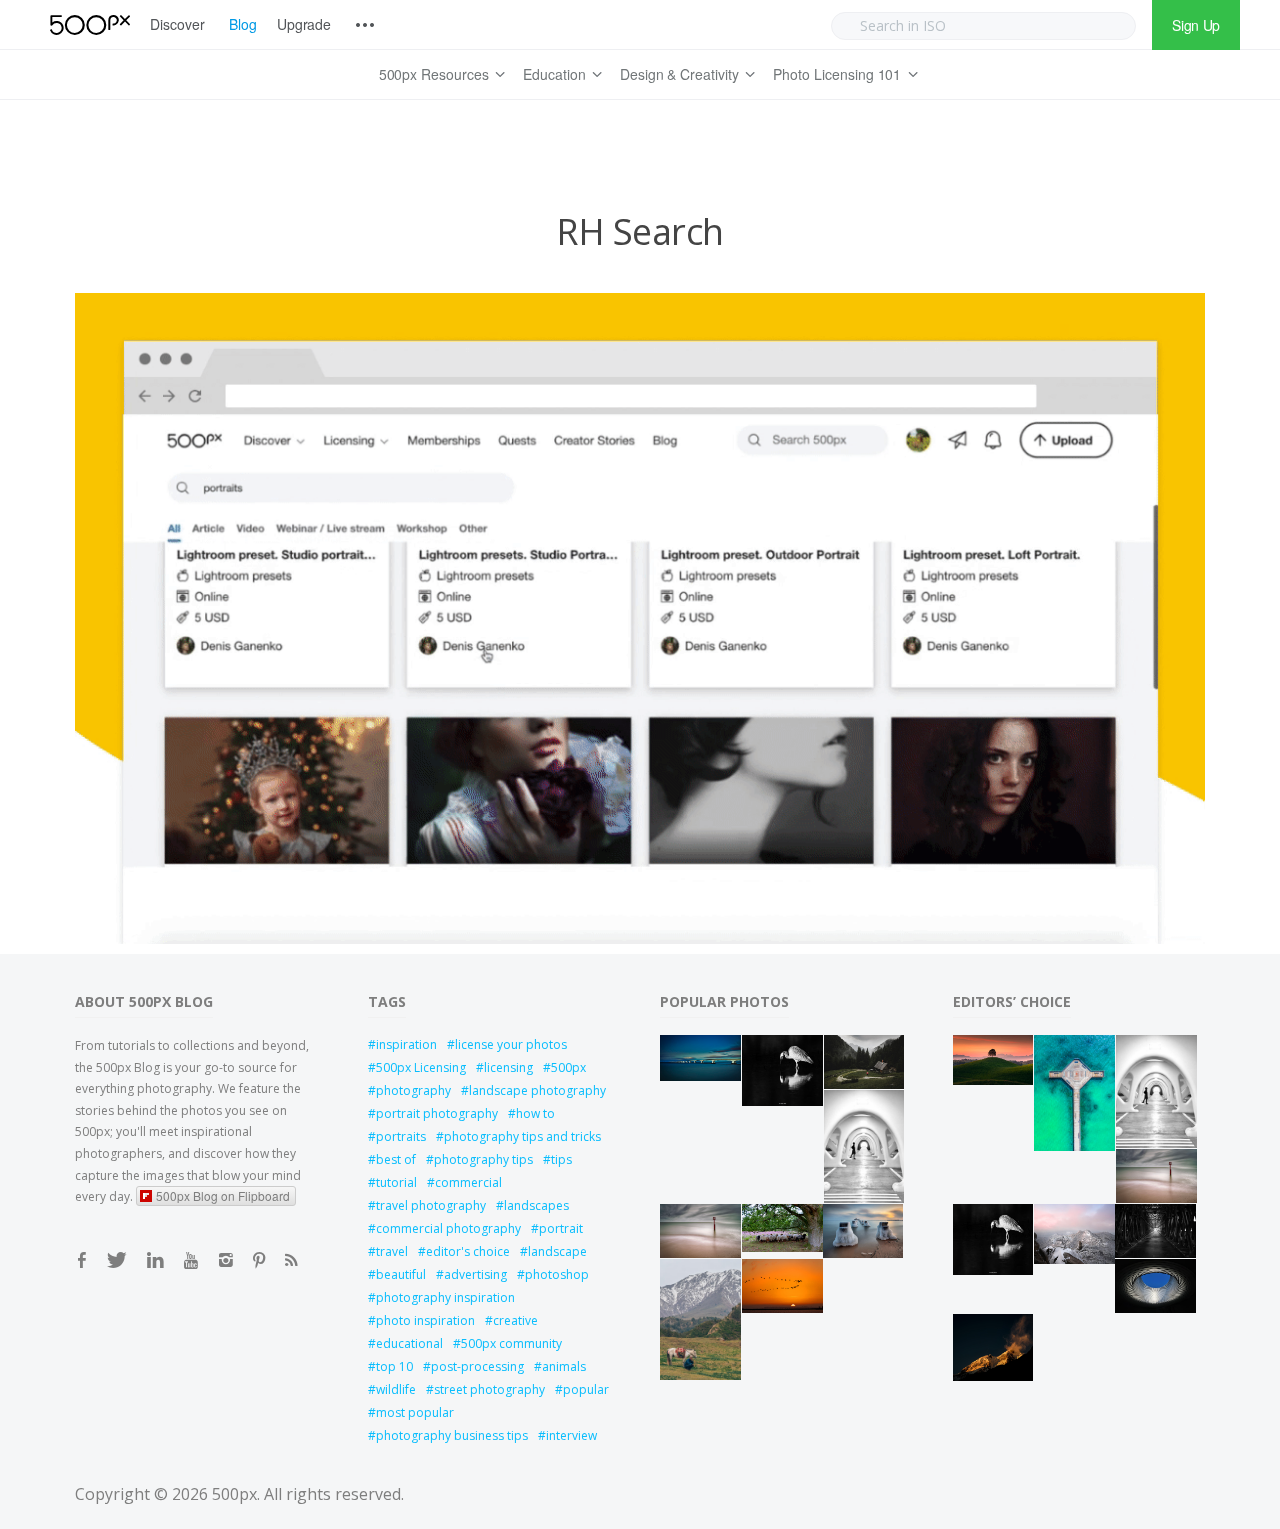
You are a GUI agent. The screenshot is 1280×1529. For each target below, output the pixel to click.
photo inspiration (425, 1320)
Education (554, 74)
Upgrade (304, 24)
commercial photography (448, 1228)
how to (535, 1113)
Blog (243, 24)
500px (568, 1067)
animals (564, 1366)
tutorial (396, 1182)
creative (515, 1320)
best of (396, 1159)
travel (392, 1251)
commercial (468, 1182)
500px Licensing (421, 1067)
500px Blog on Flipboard (223, 1195)
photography (413, 1090)
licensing (508, 1067)
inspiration (406, 1044)
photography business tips (452, 1435)
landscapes (536, 1205)
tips (561, 1159)
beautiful (401, 1274)
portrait (561, 1228)
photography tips (483, 1159)
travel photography (431, 1205)
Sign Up (1196, 25)
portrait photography (437, 1113)
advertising (475, 1274)
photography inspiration (445, 1297)
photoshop (557, 1274)
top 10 (394, 1366)
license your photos (511, 1044)
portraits (401, 1136)
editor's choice (468, 1251)
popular (586, 1389)
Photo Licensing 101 (837, 74)
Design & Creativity (679, 74)
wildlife (396, 1389)
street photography (489, 1389)
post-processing (477, 1366)
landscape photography (537, 1090)
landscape (557, 1251)
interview (571, 1435)
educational (409, 1343)
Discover (177, 24)
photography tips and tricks (522, 1136)
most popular (415, 1412)
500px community (511, 1343)
